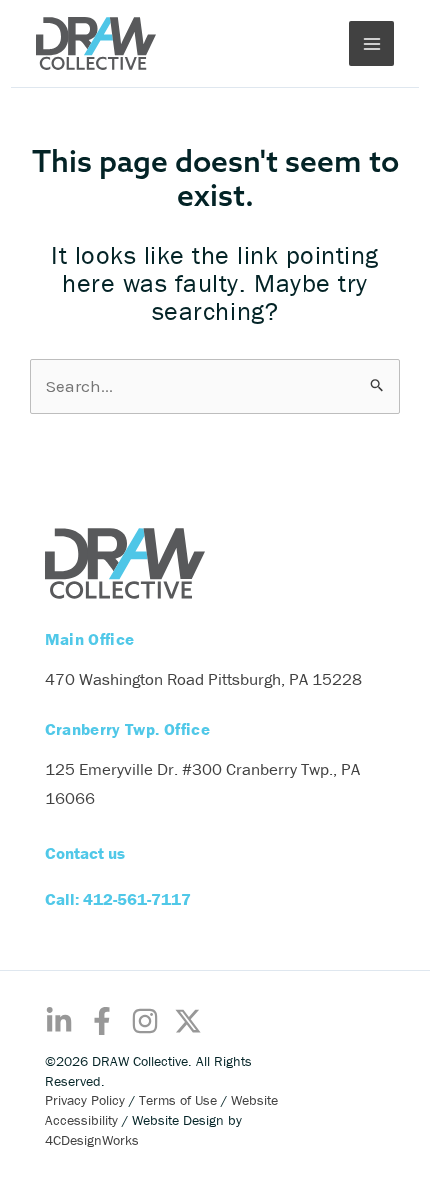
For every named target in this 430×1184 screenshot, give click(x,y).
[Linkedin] (59, 1021)
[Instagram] (145, 1021)
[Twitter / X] (188, 1021)
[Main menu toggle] (372, 44)
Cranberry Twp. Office (127, 729)
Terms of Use (178, 1100)
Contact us (85, 853)
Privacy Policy (85, 1100)
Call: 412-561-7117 (118, 899)
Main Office (90, 639)
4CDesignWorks (92, 1140)
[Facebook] (102, 1021)
